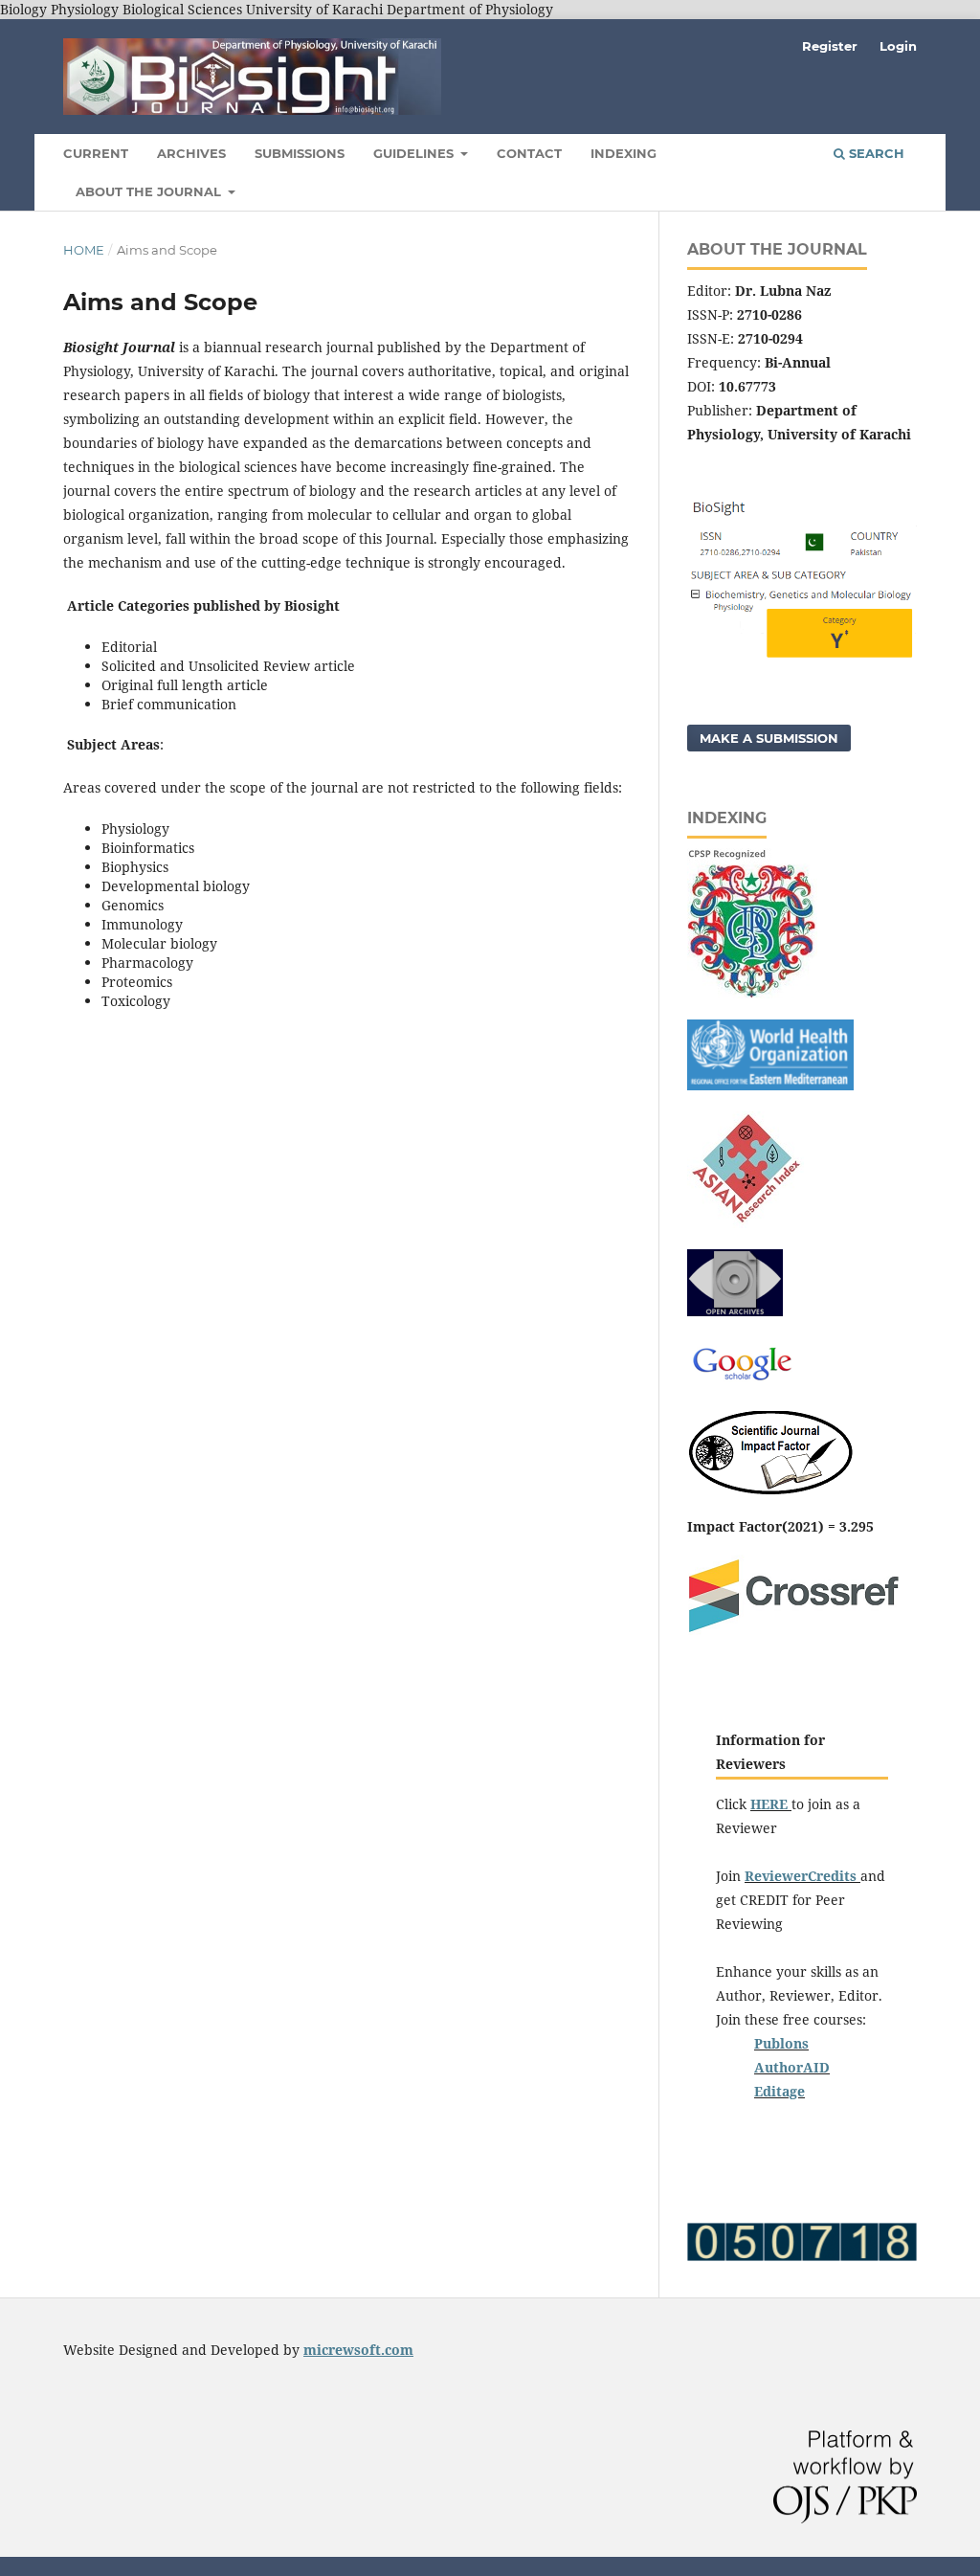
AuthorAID (792, 2067)
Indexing (624, 153)
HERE (769, 1804)
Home (84, 250)
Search (875, 153)
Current (96, 153)
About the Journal (150, 191)
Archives (191, 153)
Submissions (300, 153)
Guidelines (415, 153)
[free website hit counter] (802, 2256)
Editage (780, 2091)
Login (898, 46)
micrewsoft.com (358, 2350)
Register (830, 46)
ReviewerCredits (802, 1876)
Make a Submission (769, 738)
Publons (781, 2043)
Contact (529, 153)
